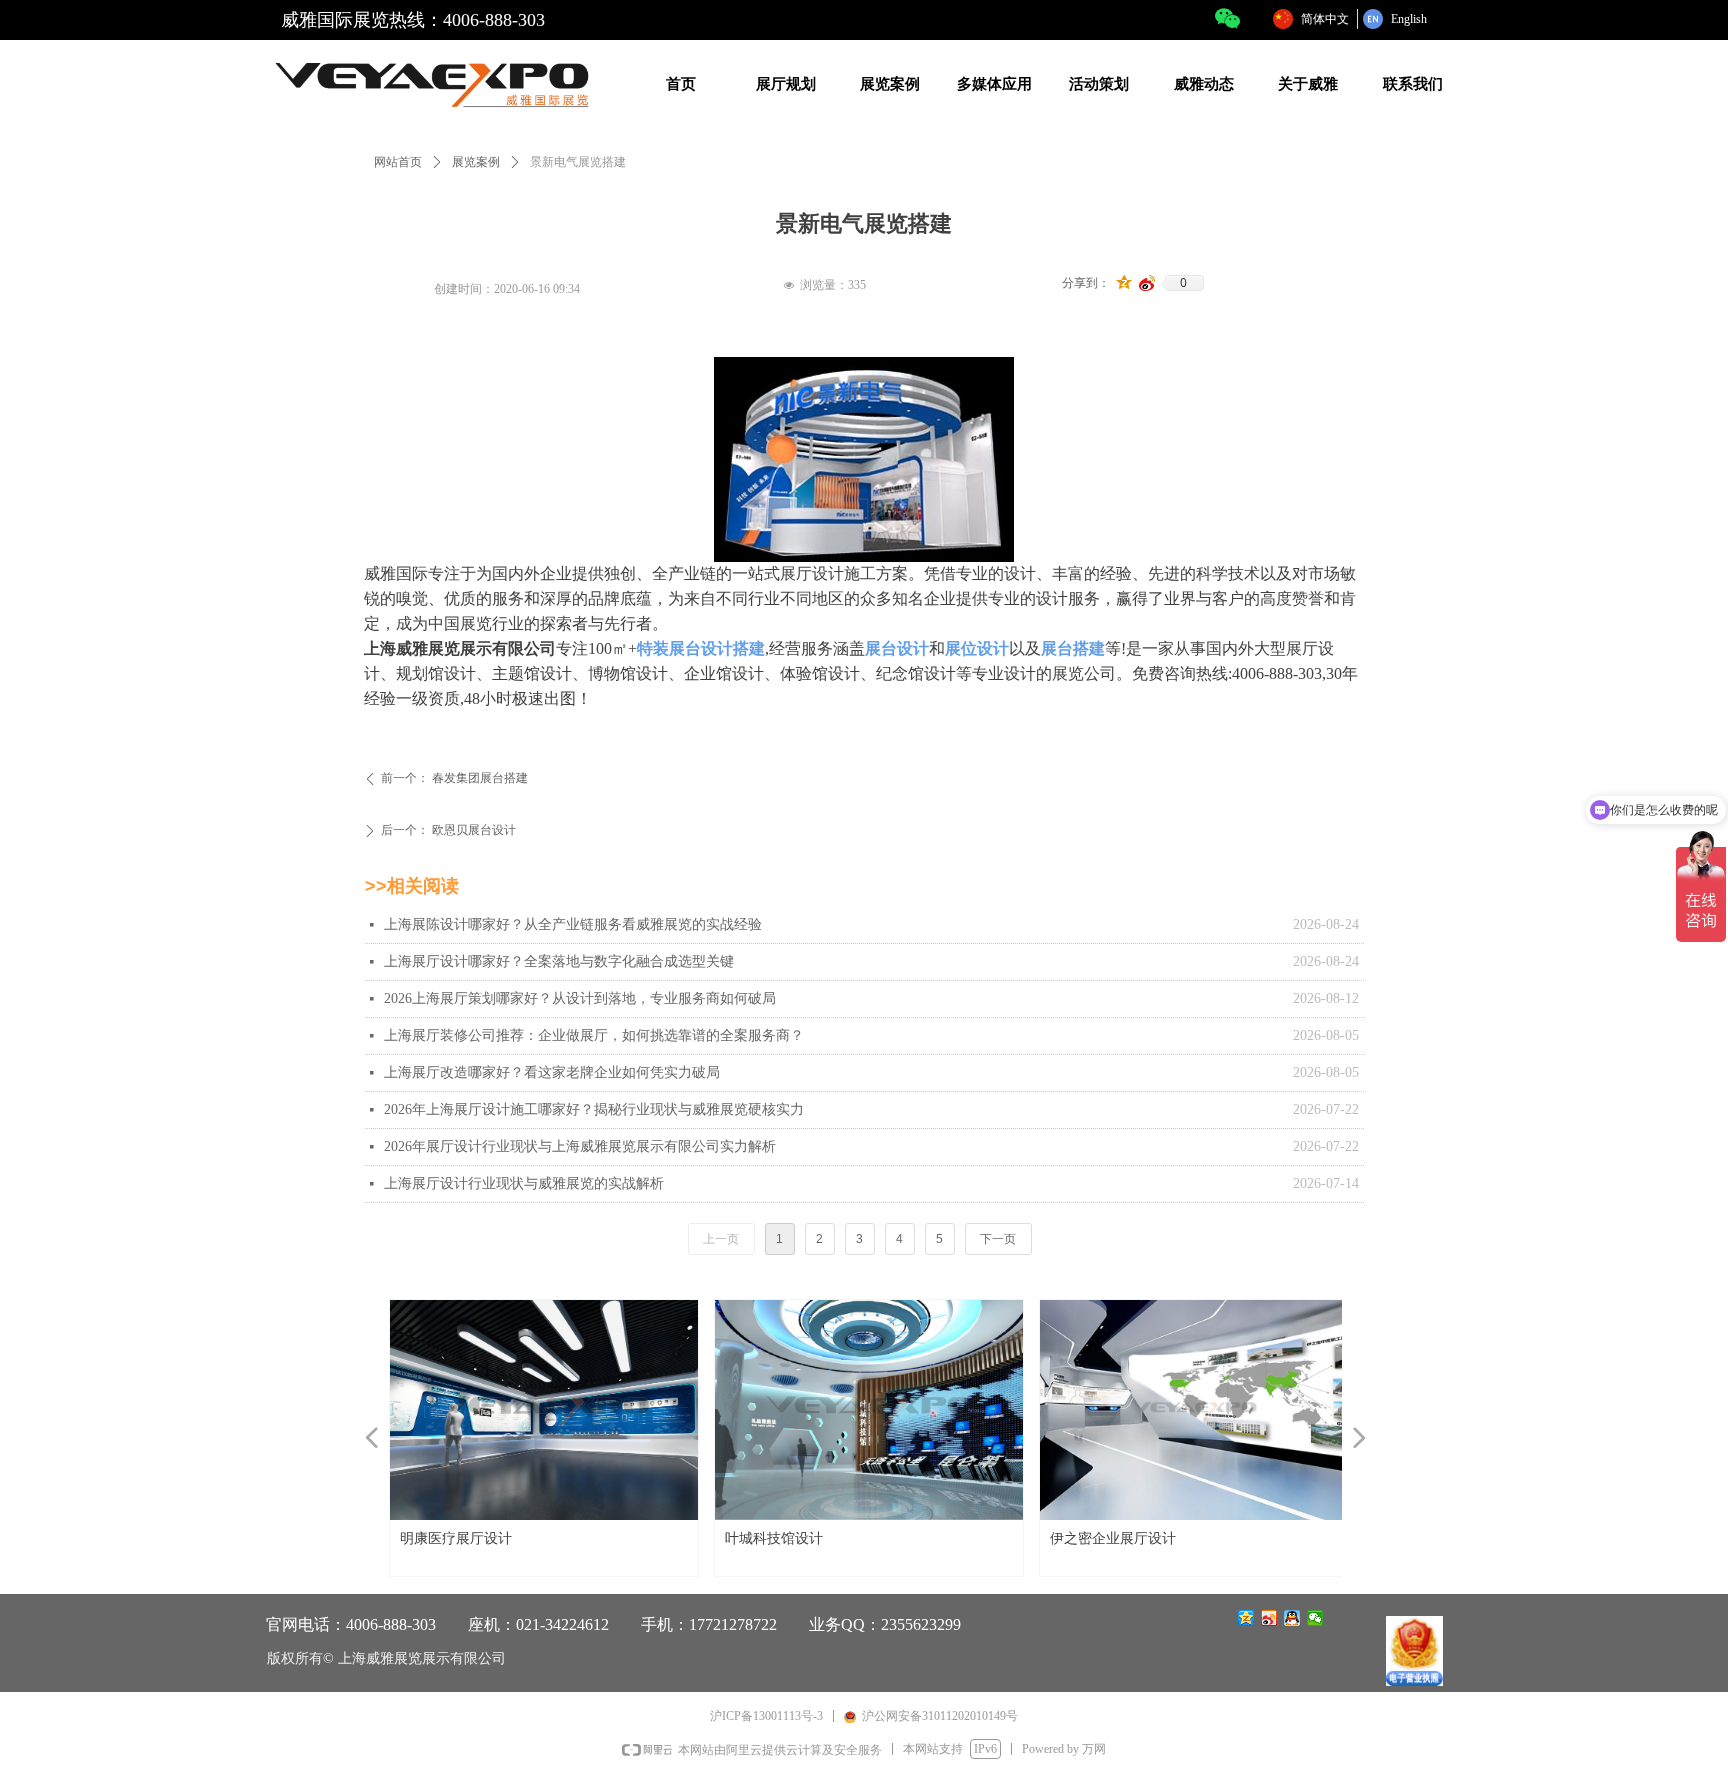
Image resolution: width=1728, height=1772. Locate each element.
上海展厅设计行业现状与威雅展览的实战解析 (524, 1183)
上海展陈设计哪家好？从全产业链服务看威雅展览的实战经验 (573, 924)
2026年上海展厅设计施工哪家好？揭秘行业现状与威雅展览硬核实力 (594, 1109)
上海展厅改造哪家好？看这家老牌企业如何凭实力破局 (552, 1072)
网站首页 (398, 162)
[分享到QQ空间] (1124, 283)
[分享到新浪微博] (1147, 283)
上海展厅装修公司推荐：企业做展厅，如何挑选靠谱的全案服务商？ (594, 1035)
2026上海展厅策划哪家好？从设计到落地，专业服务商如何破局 (580, 998)
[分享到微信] (1315, 1618)
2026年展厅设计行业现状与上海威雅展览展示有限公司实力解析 (580, 1146)
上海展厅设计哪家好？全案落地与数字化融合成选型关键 (559, 961)
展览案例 (476, 162)
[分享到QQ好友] (1292, 1618)
